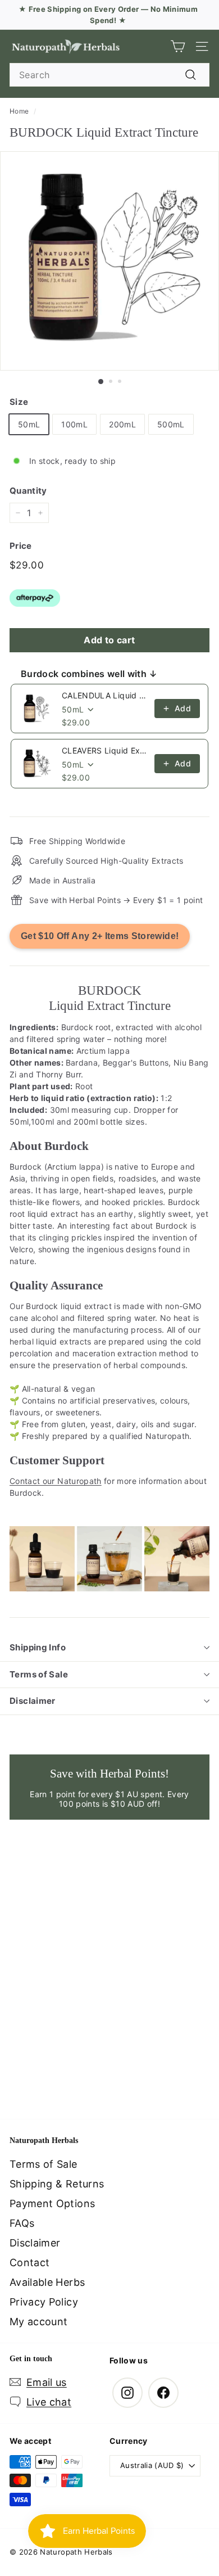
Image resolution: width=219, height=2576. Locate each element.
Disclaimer (33, 1701)
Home (19, 111)
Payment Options (52, 2203)
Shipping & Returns (57, 2184)
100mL (74, 424)
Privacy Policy (44, 2302)
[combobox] (109, 75)
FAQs (22, 2223)
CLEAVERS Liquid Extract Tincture (105, 750)
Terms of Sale (39, 1674)
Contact (29, 2263)
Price (21, 546)
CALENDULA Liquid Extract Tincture (105, 695)
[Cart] (178, 46)
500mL (171, 424)
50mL (29, 424)
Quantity (28, 491)
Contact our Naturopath (56, 1481)
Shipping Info (38, 1647)
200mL (122, 424)
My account (39, 2322)
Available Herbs (47, 2282)
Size (19, 402)
